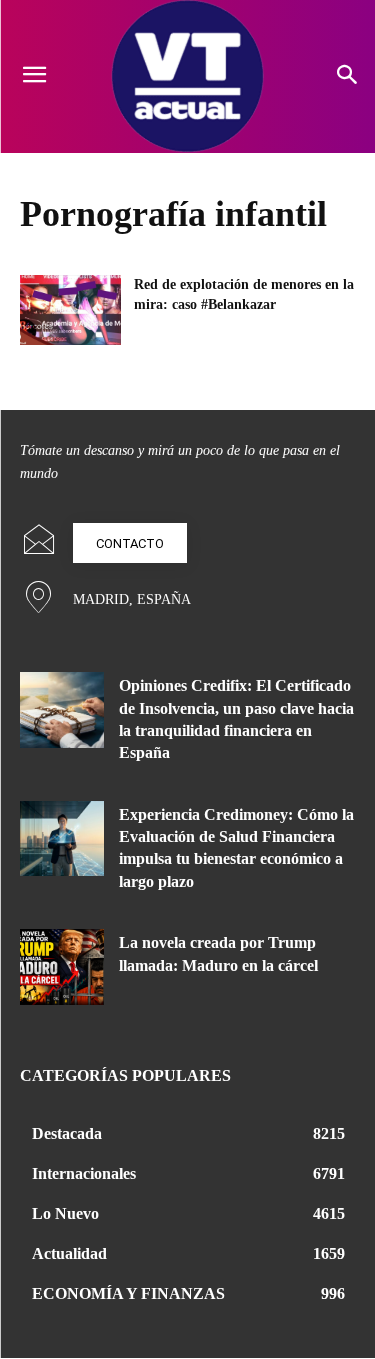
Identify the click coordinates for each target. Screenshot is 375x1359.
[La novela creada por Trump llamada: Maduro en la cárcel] (62, 966)
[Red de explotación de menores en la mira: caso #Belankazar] (70, 310)
